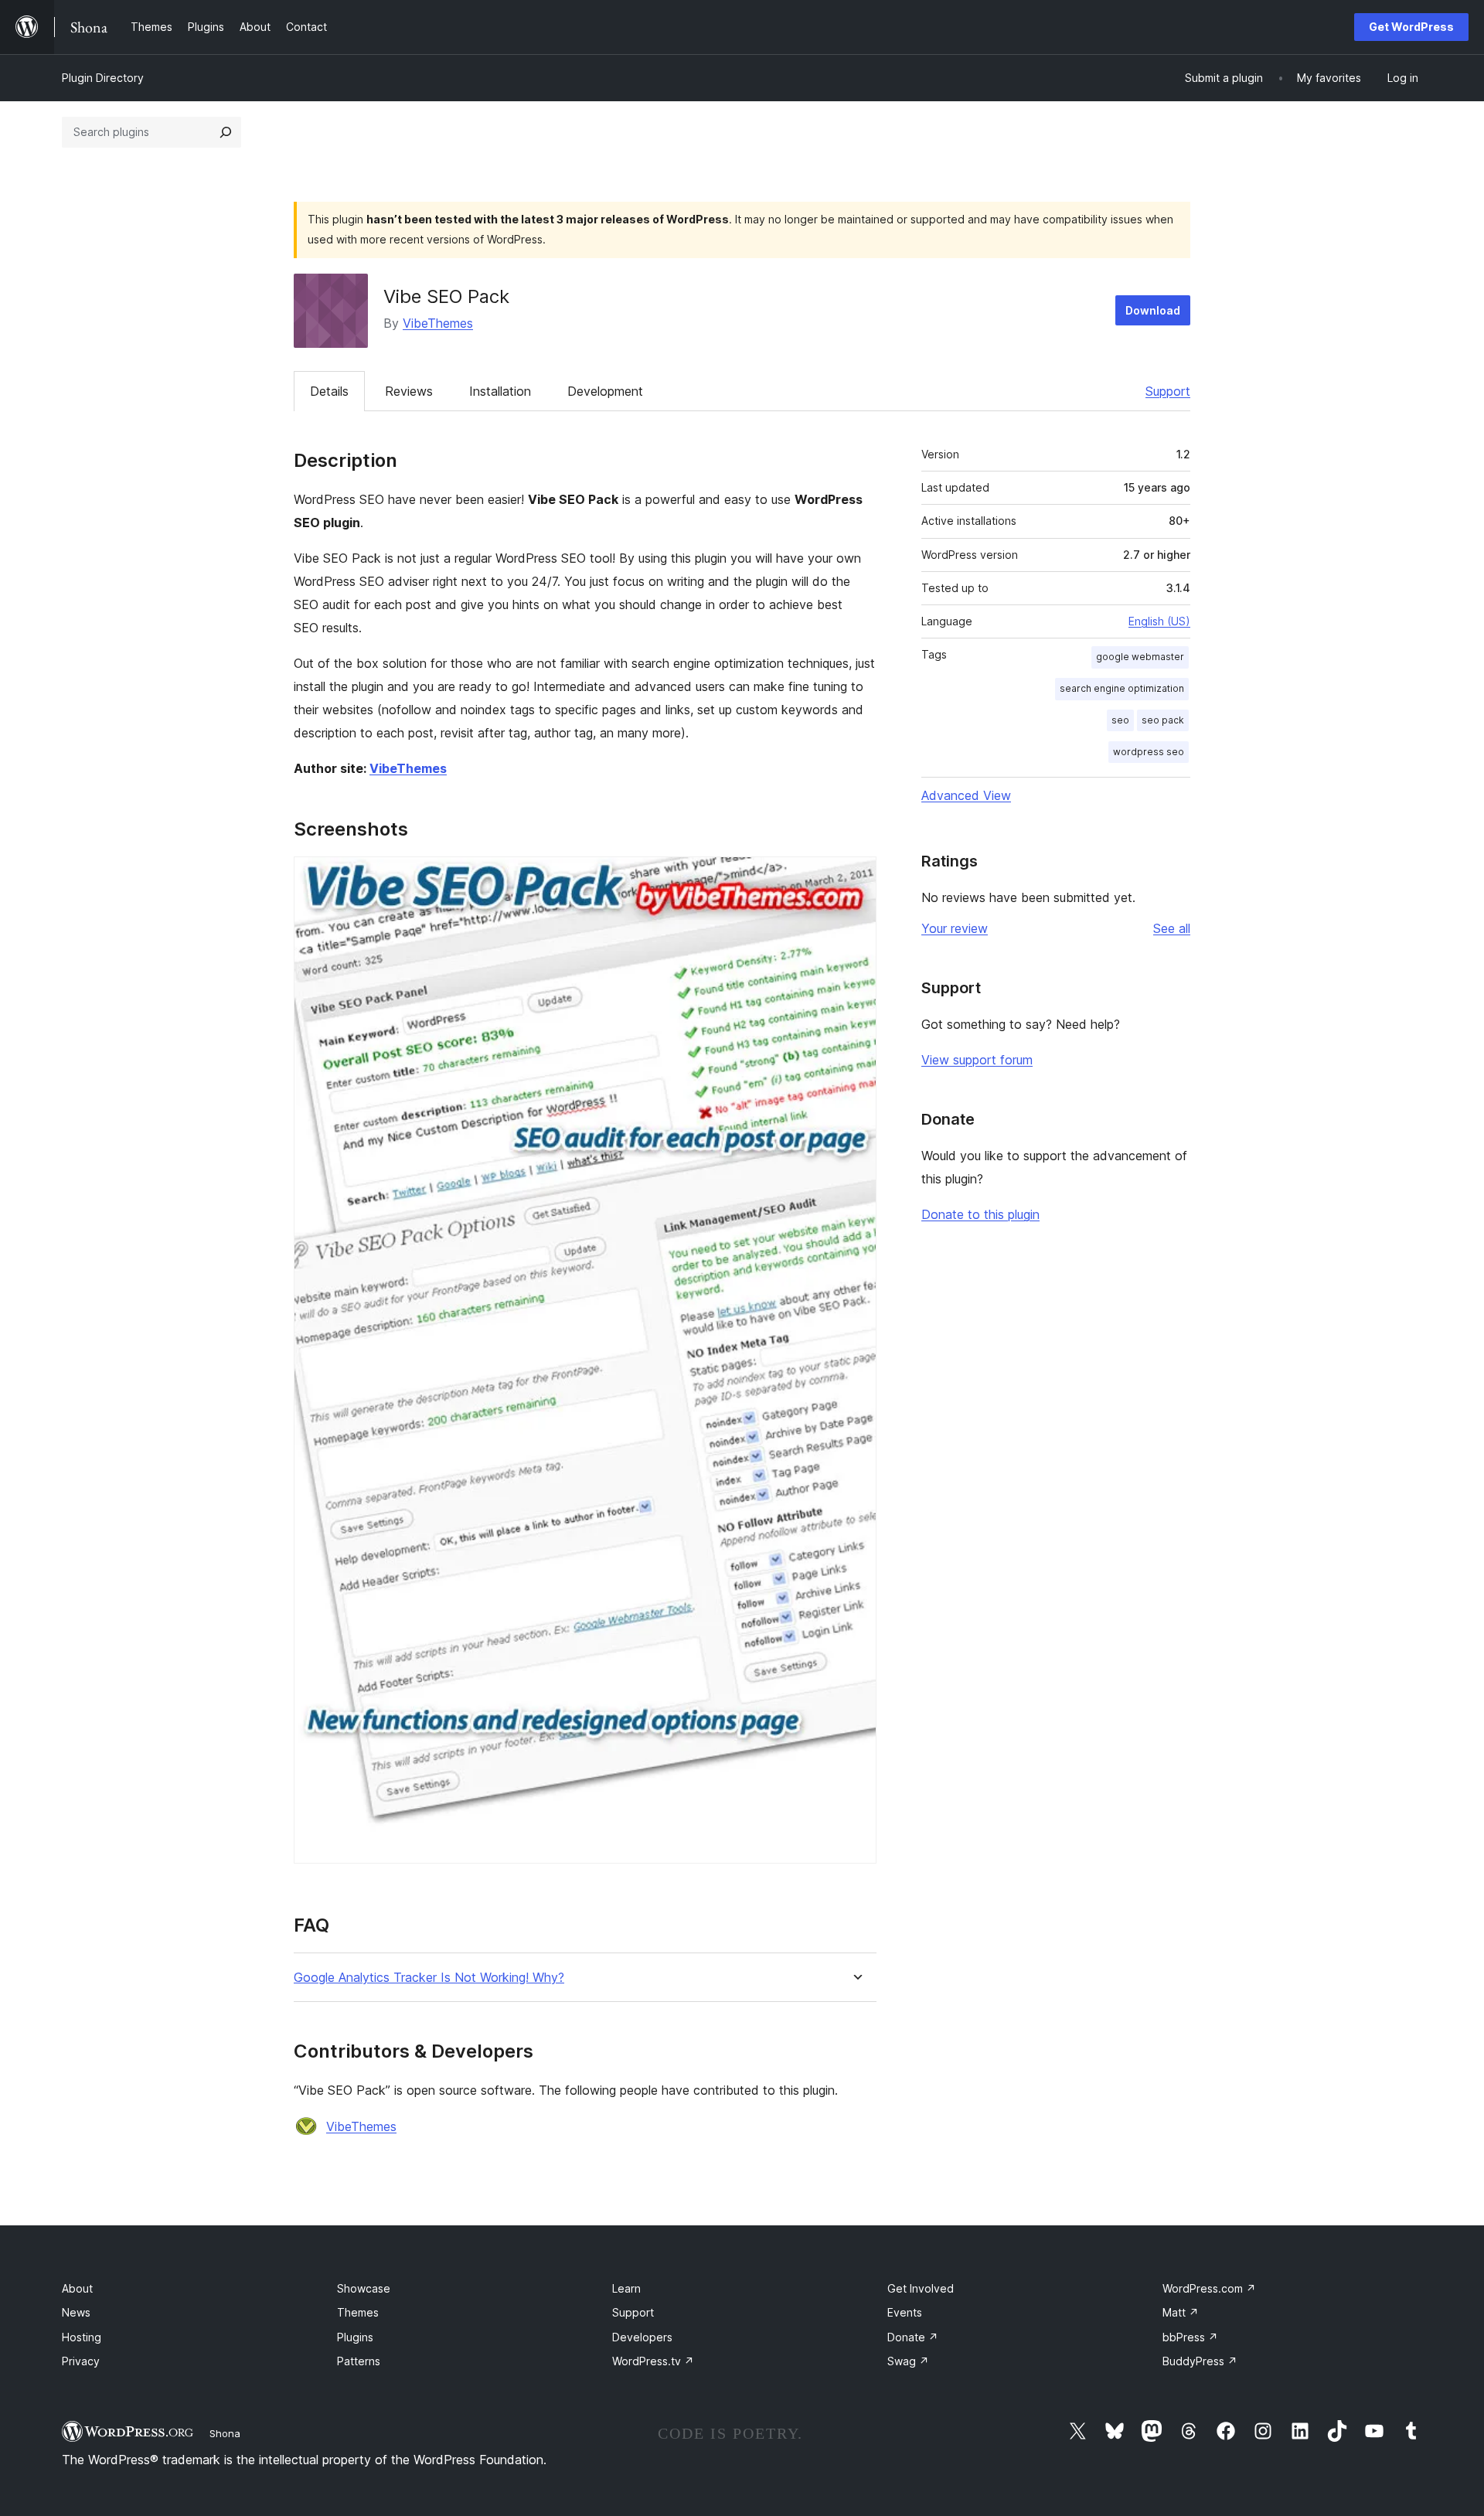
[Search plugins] (226, 132)
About (77, 2288)
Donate (913, 2337)
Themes (358, 2312)
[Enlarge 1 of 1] (856, 877)
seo (1120, 720)
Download (1153, 310)
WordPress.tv (653, 2361)
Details (329, 391)
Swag (908, 2361)
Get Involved (921, 2288)
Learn (626, 2288)
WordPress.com (1209, 2288)
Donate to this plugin (980, 1214)
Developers (642, 2337)
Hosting (82, 2337)
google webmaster (1140, 657)
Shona (225, 2433)
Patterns (359, 2361)
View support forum (977, 1060)
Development (605, 391)
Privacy (81, 2361)
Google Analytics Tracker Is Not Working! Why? (429, 1978)
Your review (955, 928)
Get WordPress (1411, 27)
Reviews (409, 391)
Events (905, 2312)
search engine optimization (1122, 688)
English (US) (1159, 621)
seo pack (1163, 720)
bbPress (1190, 2337)
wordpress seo (1149, 752)
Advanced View (966, 795)
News (76, 2312)
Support (1168, 391)
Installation (500, 391)
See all (1172, 928)
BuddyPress (1200, 2361)
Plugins (355, 2337)
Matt (1181, 2312)
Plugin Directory (103, 78)
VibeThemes (438, 323)
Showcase (364, 2288)
